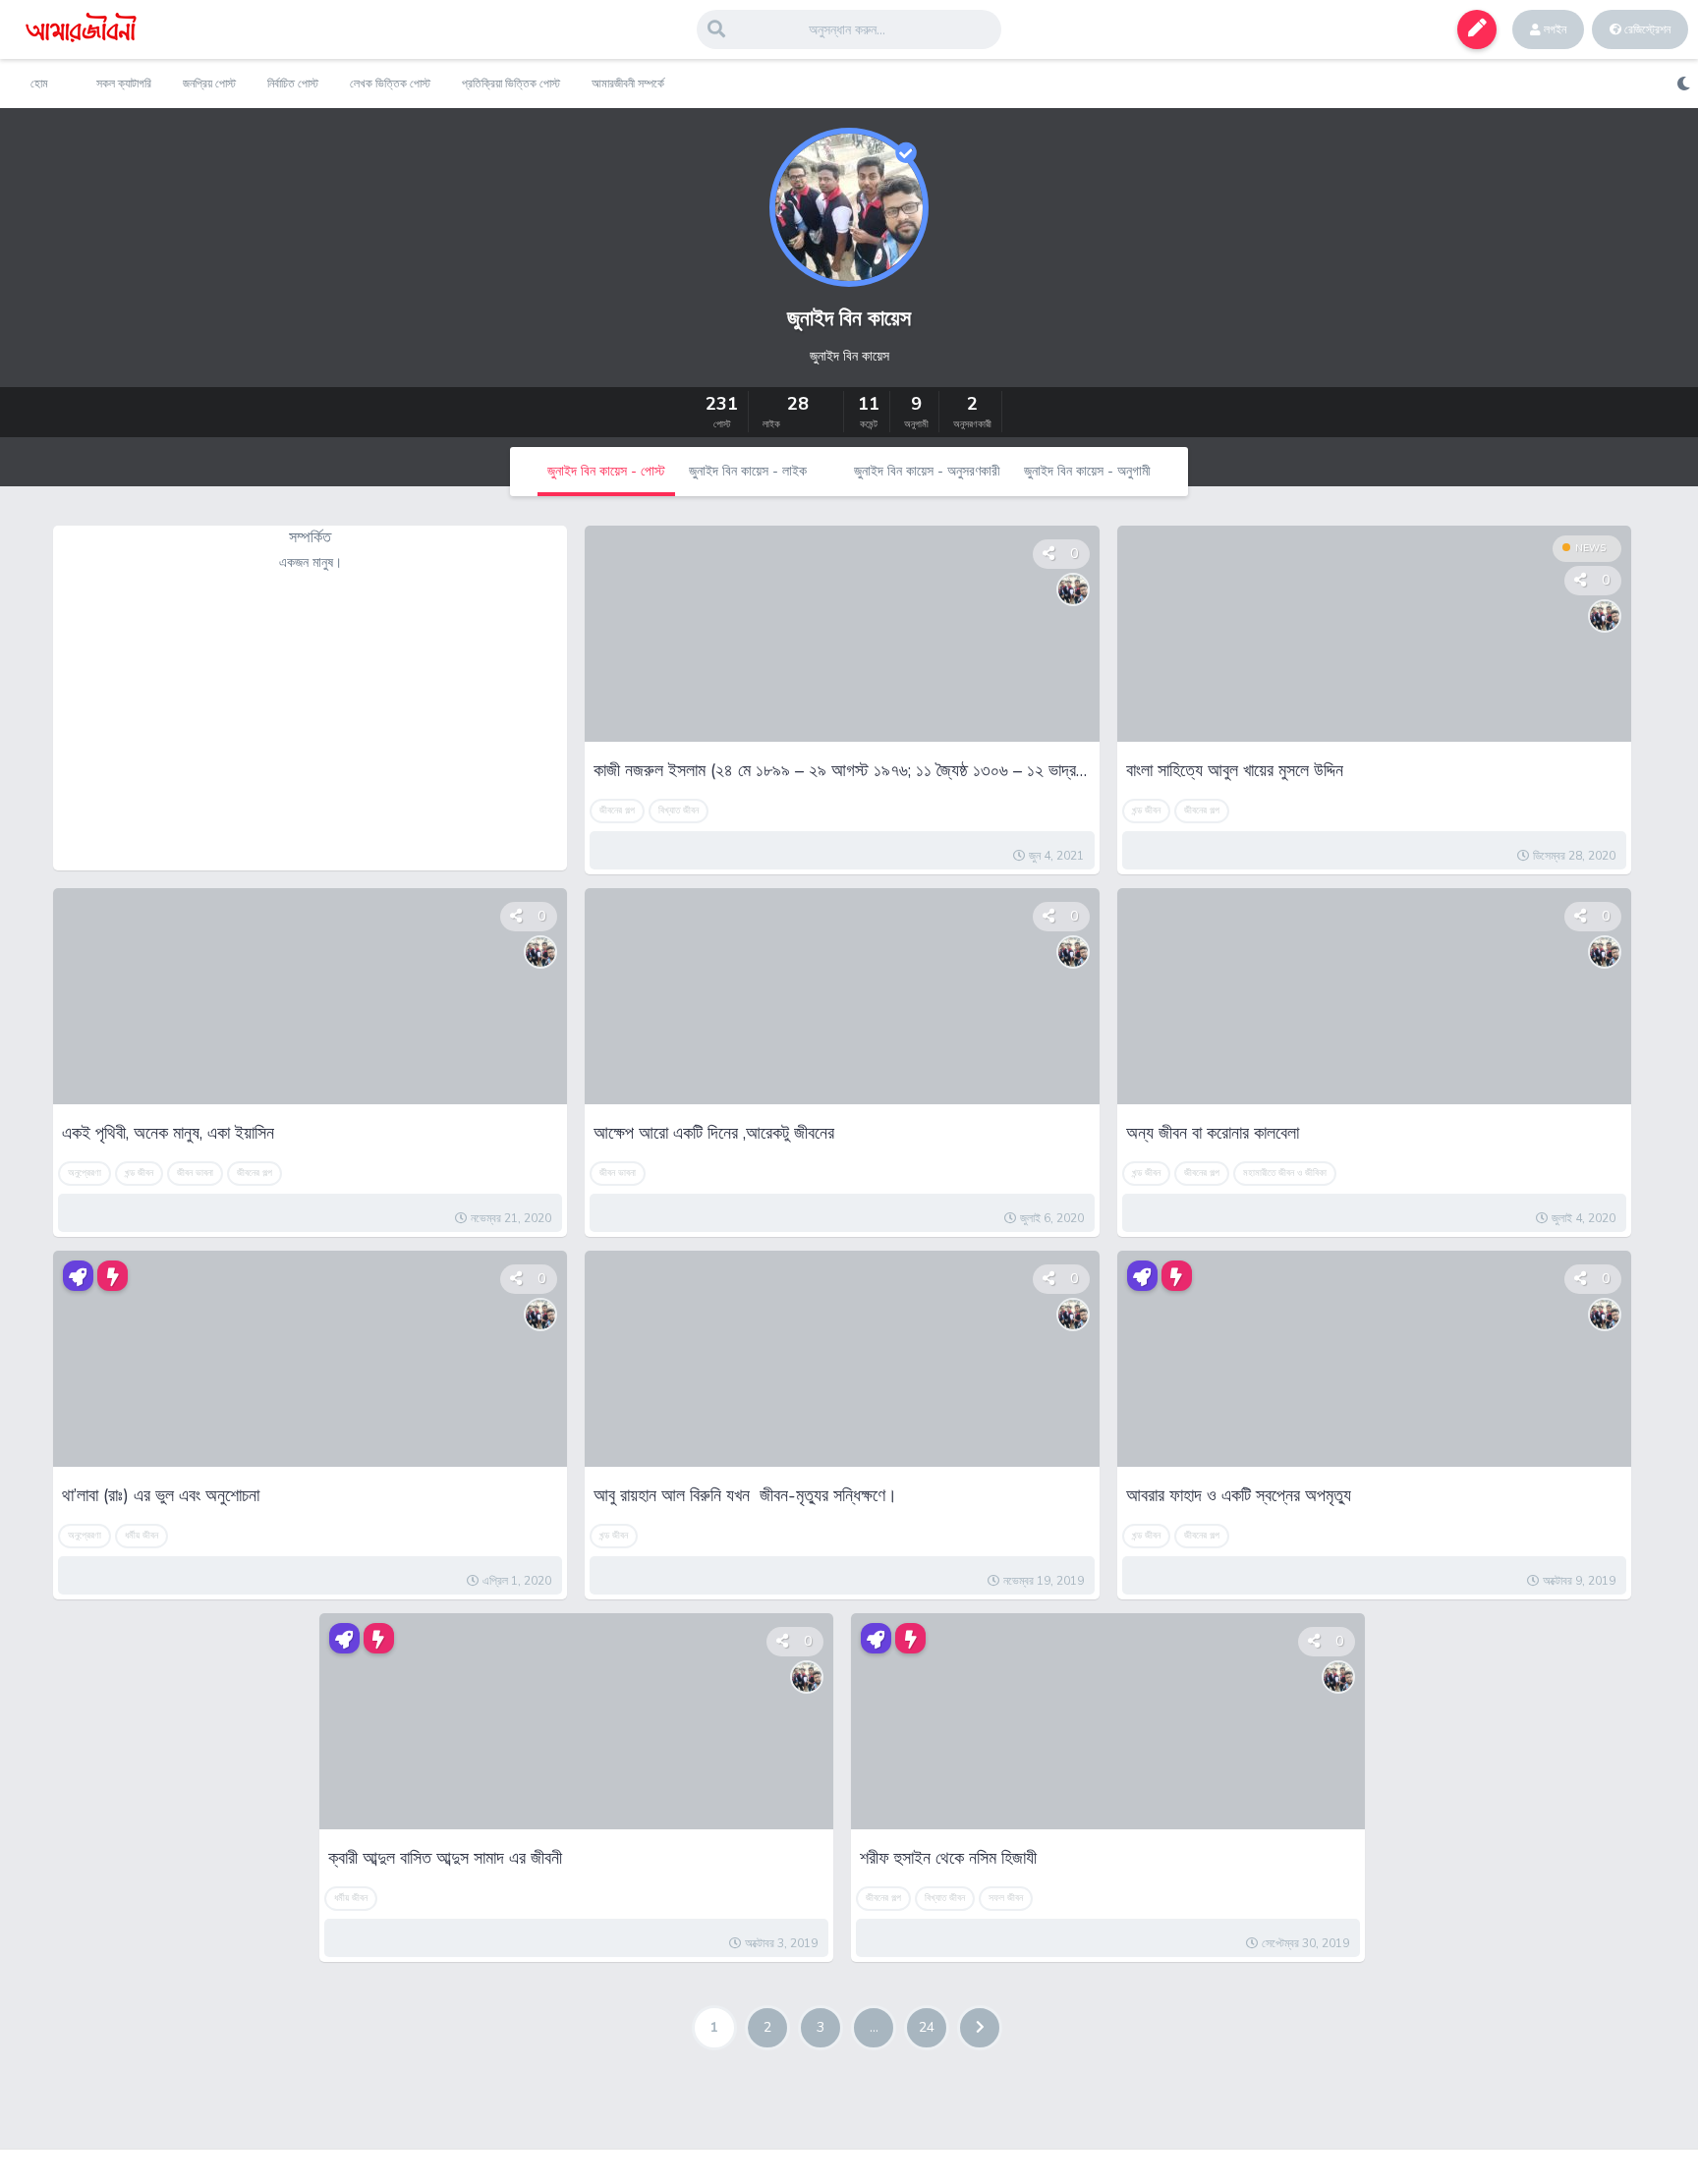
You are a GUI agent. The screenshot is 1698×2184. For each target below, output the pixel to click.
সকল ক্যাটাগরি (124, 84)
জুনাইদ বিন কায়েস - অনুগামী (1087, 471)
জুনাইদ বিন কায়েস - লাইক (748, 471)
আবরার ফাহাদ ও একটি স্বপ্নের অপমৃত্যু (1239, 1495)
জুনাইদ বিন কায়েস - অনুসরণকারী (927, 471)
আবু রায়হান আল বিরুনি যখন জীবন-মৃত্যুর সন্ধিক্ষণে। (748, 1495)
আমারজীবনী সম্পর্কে (628, 84)
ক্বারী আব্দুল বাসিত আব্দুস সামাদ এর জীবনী (445, 1858)
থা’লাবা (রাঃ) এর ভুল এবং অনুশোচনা (161, 1495)
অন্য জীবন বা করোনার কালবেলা (1213, 1133)
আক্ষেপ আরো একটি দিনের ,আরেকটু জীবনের (714, 1133)
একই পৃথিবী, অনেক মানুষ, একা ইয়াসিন (168, 1133)
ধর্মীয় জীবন (141, 1536)
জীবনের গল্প (617, 811)
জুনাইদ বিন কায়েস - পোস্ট (606, 471)
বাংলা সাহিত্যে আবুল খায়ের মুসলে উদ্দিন (1235, 770)
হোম (39, 84)
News (1590, 548)
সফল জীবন (1006, 1898)
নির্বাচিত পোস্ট (293, 84)
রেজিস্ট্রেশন (1646, 29)
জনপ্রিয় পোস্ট (209, 84)
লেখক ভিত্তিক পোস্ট (390, 84)
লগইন (1554, 29)
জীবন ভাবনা (195, 1173)
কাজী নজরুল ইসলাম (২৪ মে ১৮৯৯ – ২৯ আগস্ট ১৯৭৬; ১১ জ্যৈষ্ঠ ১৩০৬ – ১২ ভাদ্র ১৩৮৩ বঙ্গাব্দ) (842, 770)
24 (927, 2027)
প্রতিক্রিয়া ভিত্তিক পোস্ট (511, 84)
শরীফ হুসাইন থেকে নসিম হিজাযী (948, 1858)
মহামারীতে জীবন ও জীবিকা (1285, 1173)
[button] (1477, 29)
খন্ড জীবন (1146, 811)
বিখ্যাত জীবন (679, 811)
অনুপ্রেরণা (85, 1173)
